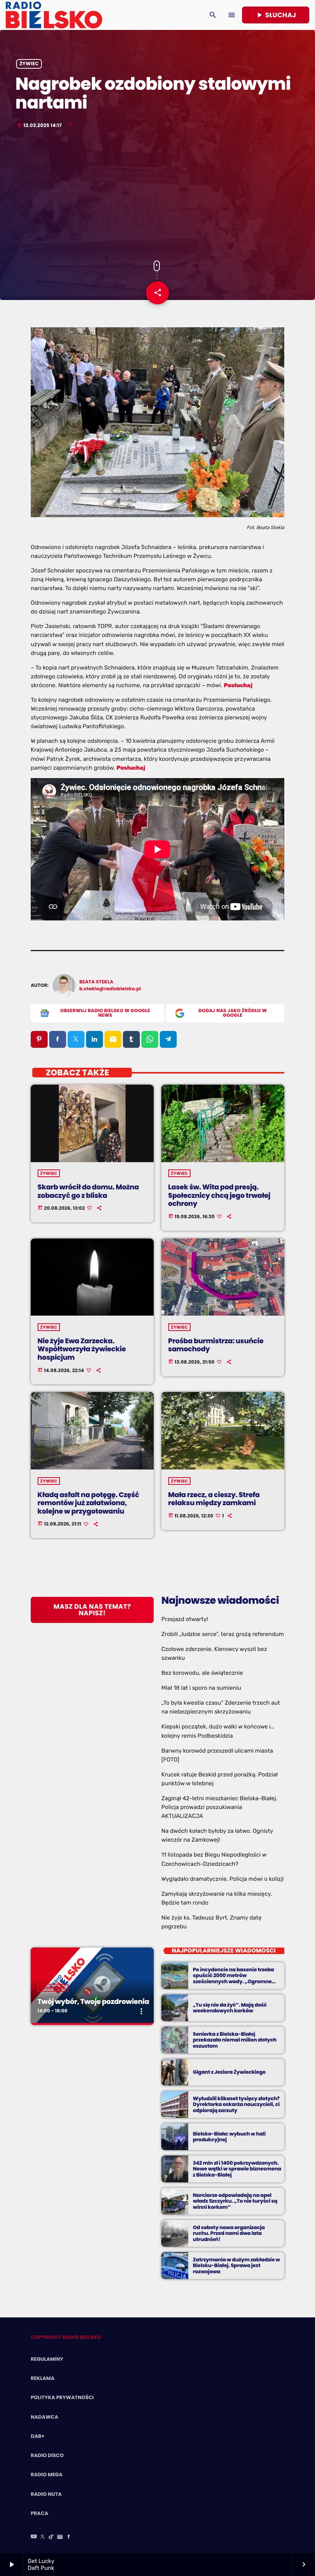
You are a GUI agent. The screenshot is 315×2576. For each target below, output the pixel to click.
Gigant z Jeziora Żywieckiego (229, 2072)
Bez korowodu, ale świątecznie (202, 1673)
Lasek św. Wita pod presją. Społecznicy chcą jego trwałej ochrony (219, 1196)
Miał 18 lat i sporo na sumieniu (201, 1688)
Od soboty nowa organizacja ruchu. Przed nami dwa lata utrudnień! (229, 2234)
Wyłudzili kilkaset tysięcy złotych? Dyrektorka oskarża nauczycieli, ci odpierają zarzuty (236, 2105)
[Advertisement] (157, 195)
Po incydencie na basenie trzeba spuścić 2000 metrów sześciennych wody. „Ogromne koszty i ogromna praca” (233, 1979)
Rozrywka (53, 1988)
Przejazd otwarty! (185, 1619)
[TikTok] (51, 2537)
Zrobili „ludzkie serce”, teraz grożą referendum (223, 1634)
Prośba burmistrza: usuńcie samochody (216, 1345)
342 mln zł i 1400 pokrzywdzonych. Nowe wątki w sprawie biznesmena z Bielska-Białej (237, 2169)
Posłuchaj (238, 685)
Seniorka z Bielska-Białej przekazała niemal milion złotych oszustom (235, 2040)
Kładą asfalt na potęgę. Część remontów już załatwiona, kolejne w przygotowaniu (89, 1503)
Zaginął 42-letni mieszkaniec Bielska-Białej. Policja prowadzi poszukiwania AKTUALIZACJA (219, 1807)
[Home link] (54, 15)
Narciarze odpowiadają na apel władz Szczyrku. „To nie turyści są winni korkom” (235, 2201)
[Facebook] (69, 2537)
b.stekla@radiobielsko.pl (110, 989)
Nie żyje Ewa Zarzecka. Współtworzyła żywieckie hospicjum (82, 1349)
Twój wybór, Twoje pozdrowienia (94, 2002)
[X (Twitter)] (43, 2537)
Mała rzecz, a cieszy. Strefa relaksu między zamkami (214, 1499)
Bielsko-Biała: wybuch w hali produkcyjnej (229, 2137)
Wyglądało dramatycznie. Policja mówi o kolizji (222, 1879)
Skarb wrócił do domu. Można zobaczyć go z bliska (88, 1192)
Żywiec (29, 64)
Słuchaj (276, 15)
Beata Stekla (97, 982)
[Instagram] (60, 2537)
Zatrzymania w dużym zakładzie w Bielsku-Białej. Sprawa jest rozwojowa (236, 2266)
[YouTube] (34, 2537)
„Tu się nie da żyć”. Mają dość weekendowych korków (230, 2008)
